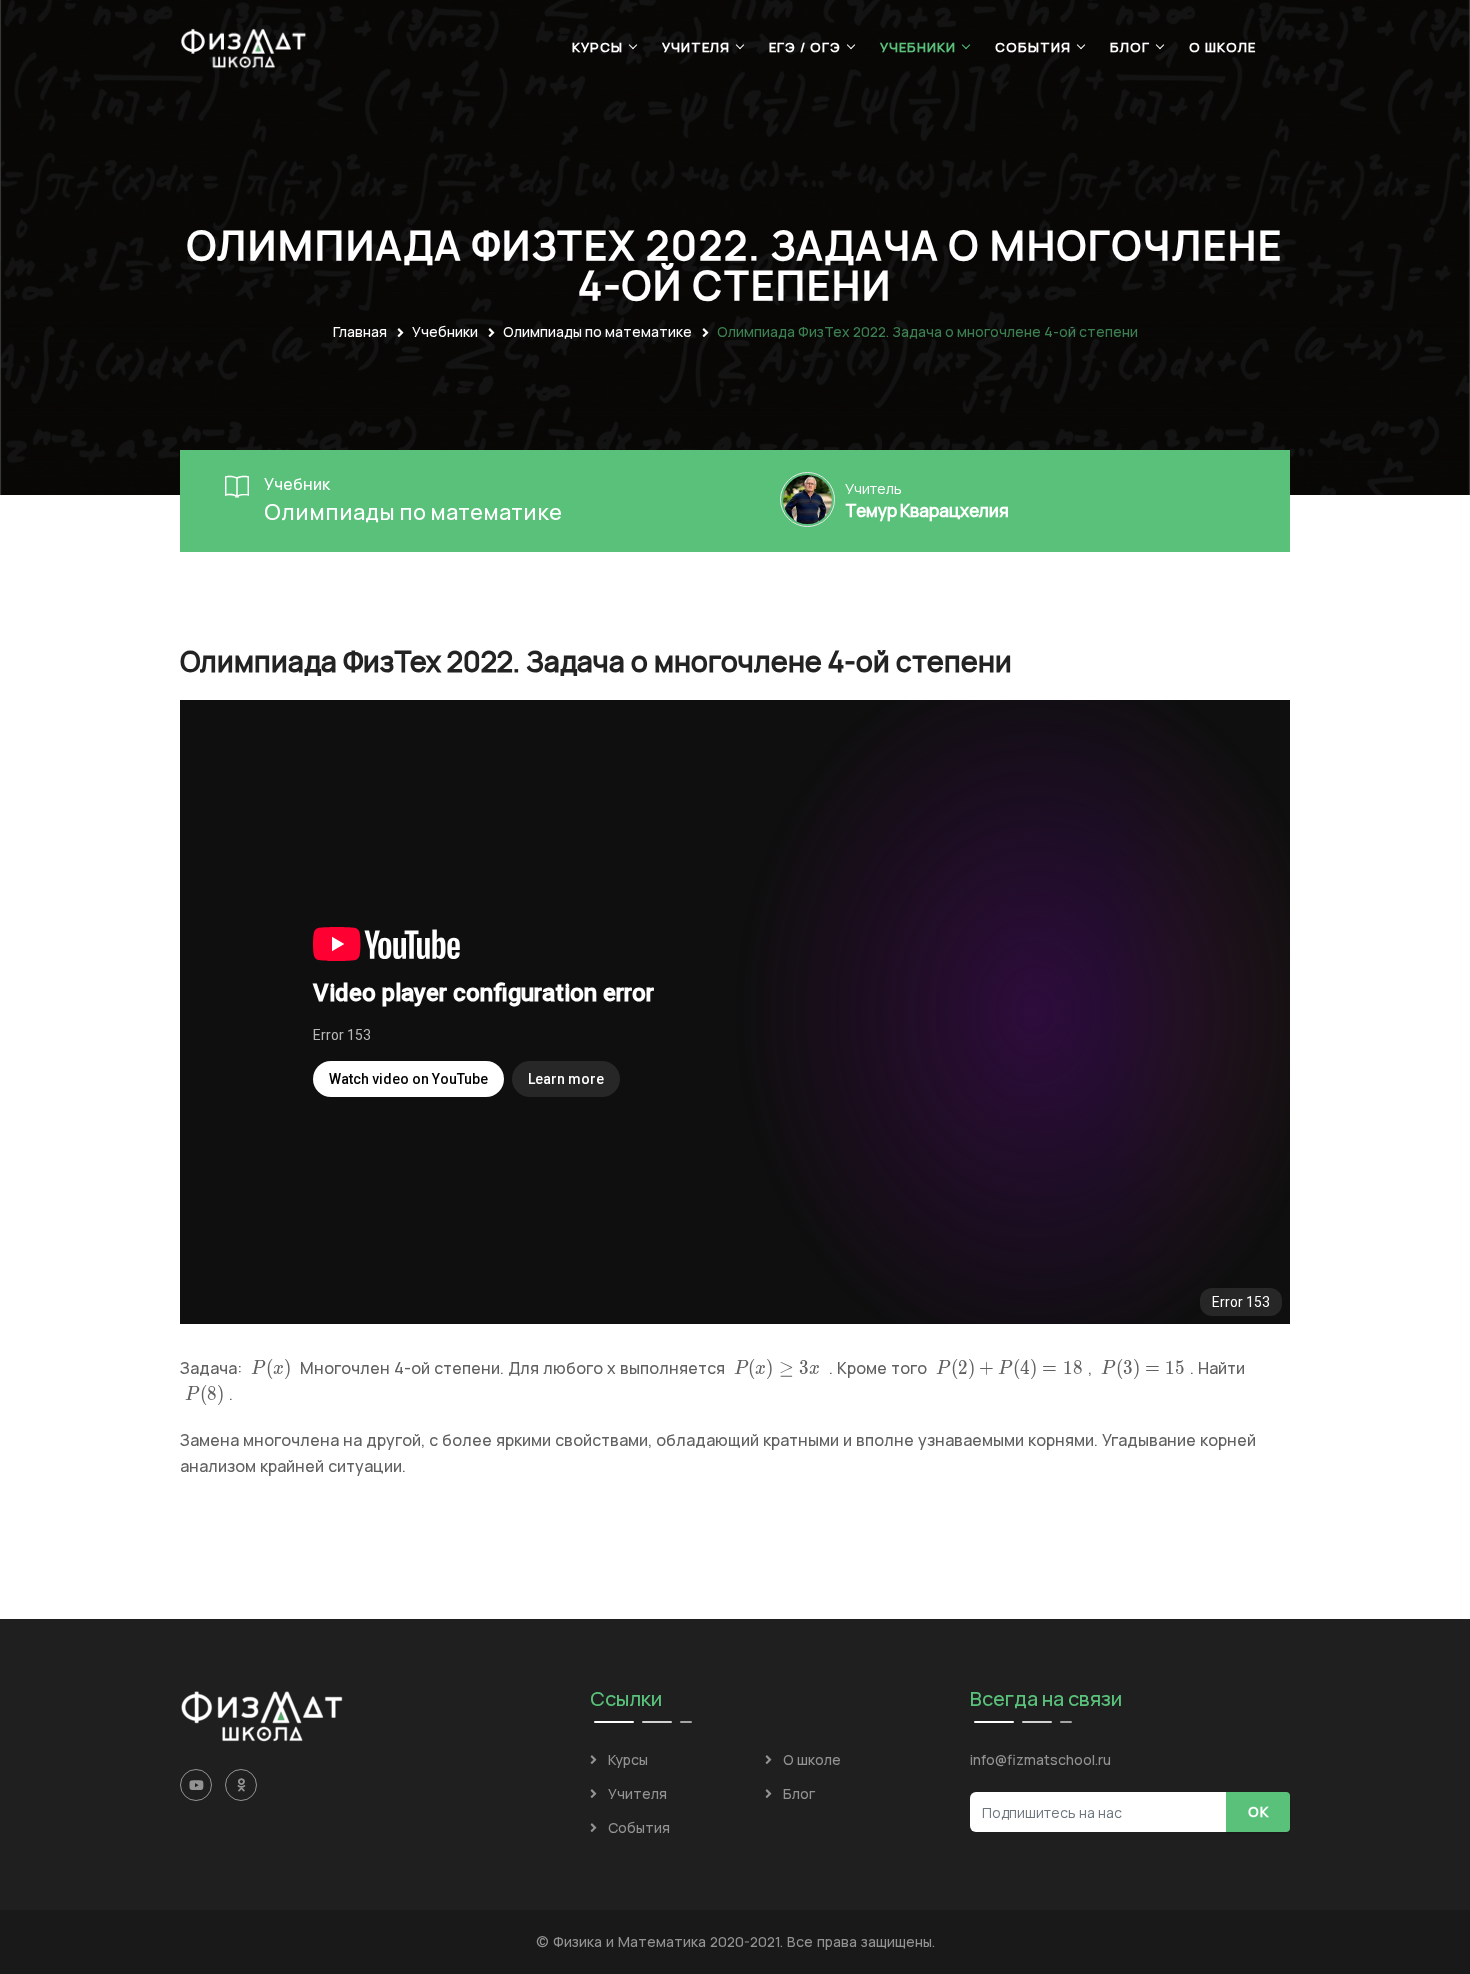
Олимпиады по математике (597, 331)
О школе (1222, 47)
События (1033, 47)
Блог (1130, 47)
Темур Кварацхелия (927, 510)
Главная (360, 331)
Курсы (597, 47)
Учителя (696, 47)
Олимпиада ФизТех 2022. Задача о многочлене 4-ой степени (927, 331)
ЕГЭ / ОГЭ (805, 47)
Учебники (918, 47)
